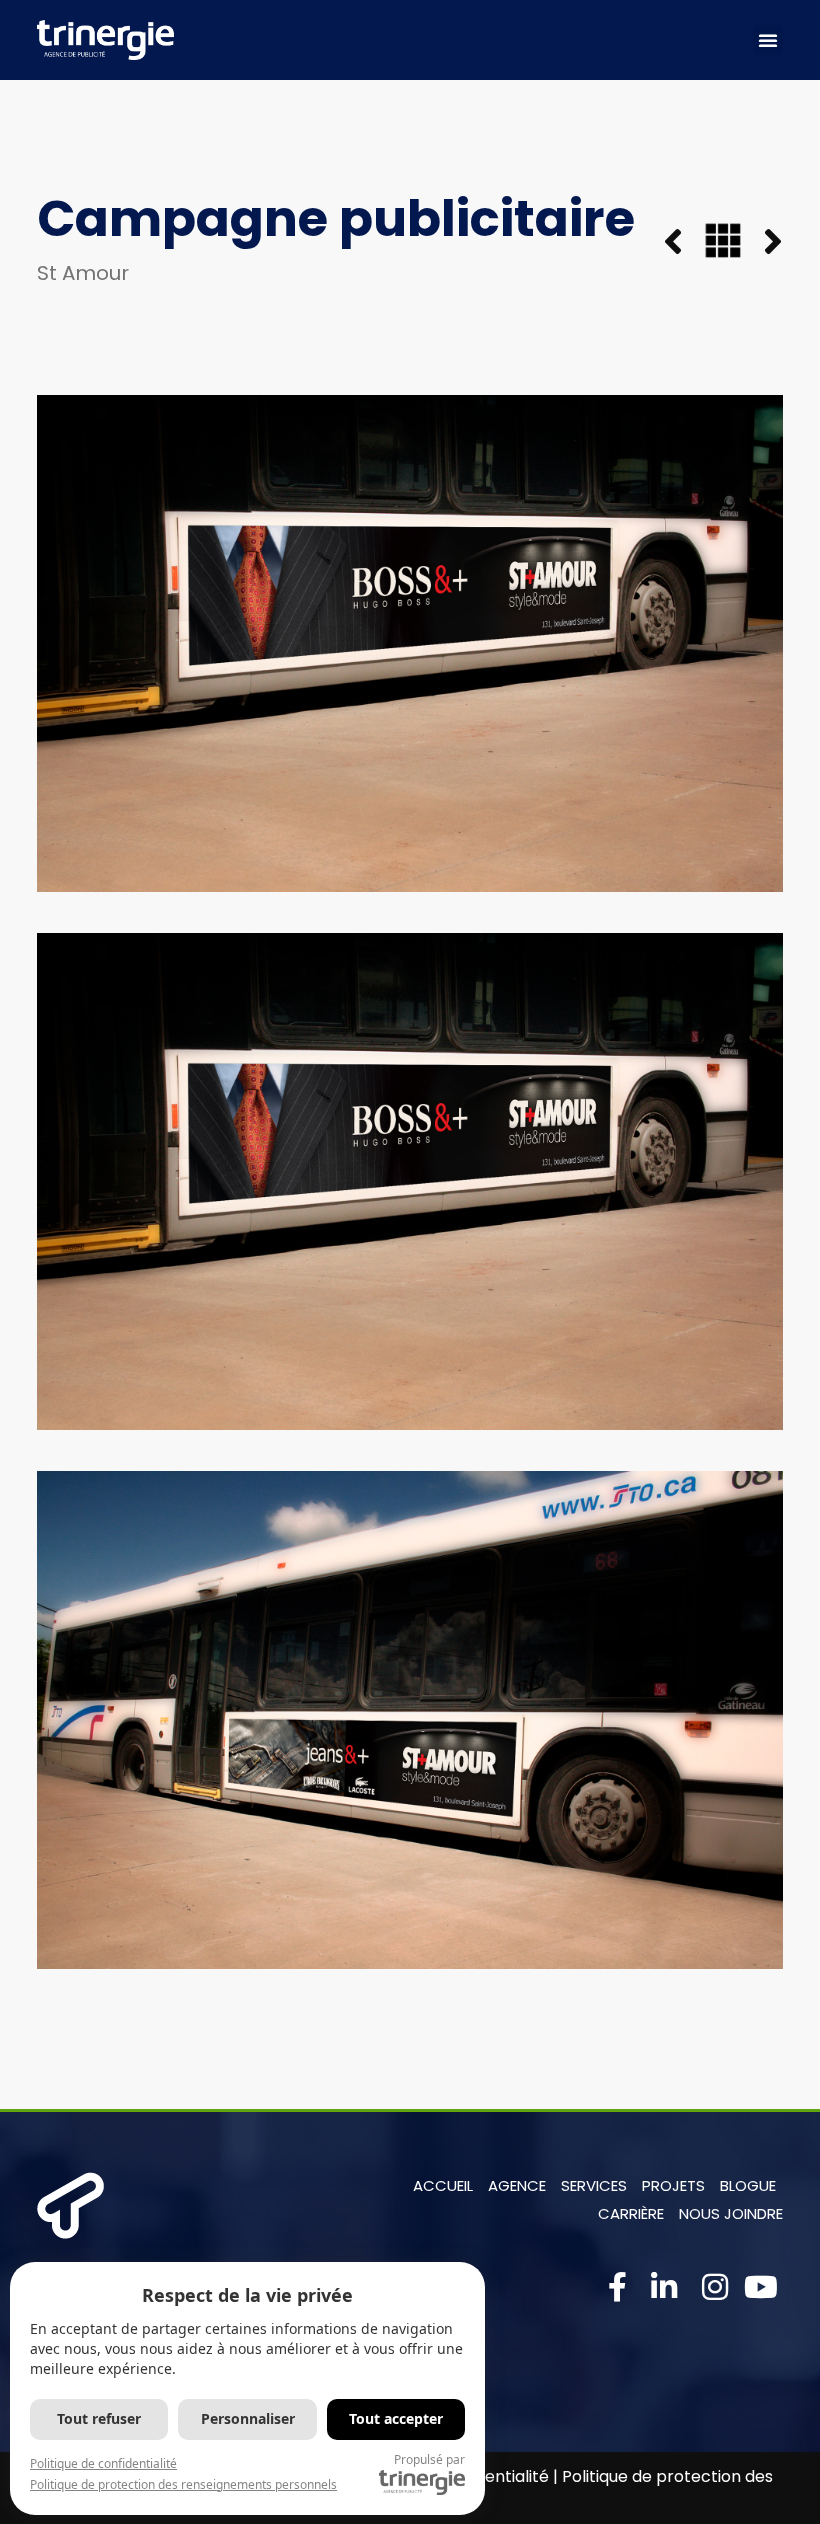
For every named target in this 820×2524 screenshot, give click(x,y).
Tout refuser (99, 2418)
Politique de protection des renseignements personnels (183, 2484)
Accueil (443, 2185)
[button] (768, 40)
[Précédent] (684, 243)
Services (594, 2185)
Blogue (748, 2185)
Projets (673, 2185)
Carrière (631, 2213)
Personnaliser (248, 2418)
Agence (517, 2185)
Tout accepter (396, 2418)
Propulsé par (429, 2459)
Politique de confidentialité (103, 2463)
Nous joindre (731, 2213)
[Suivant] (762, 243)
